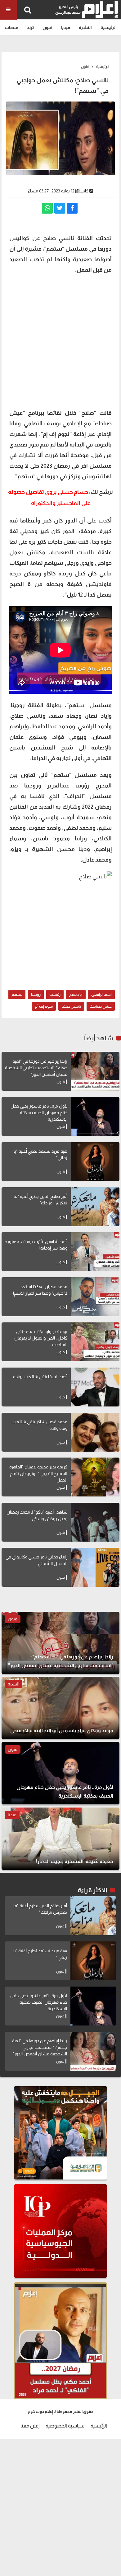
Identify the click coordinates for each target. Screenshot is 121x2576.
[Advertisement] (60, 341)
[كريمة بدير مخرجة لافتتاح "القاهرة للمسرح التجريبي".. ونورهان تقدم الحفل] (95, 1477)
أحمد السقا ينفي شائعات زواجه (40, 1377)
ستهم (17, 994)
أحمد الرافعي (101, 994)
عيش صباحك (101, 1006)
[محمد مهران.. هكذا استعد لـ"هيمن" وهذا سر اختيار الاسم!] (95, 1297)
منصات (11, 27)
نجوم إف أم (44, 1006)
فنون (47, 27)
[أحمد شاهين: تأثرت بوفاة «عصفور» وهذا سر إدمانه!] (95, 1252)
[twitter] (60, 208)
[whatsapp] (47, 208)
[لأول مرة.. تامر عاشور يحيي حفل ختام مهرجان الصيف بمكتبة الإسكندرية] (95, 1116)
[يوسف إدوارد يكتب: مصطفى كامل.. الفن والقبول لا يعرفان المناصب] (95, 1342)
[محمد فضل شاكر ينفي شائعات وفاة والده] (95, 1432)
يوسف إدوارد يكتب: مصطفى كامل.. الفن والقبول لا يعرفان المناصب (41, 1338)
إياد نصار (76, 994)
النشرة (85, 27)
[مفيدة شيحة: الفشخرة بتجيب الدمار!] (60, 1839)
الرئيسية (109, 27)
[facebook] (72, 208)
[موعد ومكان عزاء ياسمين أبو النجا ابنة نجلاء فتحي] (60, 1708)
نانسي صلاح (71, 1006)
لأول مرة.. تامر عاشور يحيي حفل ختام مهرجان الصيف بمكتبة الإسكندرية (39, 1113)
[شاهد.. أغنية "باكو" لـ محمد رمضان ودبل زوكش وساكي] (95, 1522)
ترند (30, 27)
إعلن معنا (30, 2426)
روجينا (36, 994)
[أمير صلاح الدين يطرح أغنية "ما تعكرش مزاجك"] (95, 1207)
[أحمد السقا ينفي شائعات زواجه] (95, 1387)
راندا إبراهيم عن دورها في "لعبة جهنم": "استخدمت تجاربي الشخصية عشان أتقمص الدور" (36, 1068)
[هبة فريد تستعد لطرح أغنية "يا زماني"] (95, 1162)
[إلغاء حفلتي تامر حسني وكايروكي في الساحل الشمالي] (95, 1567)
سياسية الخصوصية (65, 2426)
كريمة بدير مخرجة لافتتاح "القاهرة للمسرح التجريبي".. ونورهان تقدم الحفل (38, 1473)
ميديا (66, 27)
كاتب (84, 191)
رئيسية (55, 994)
